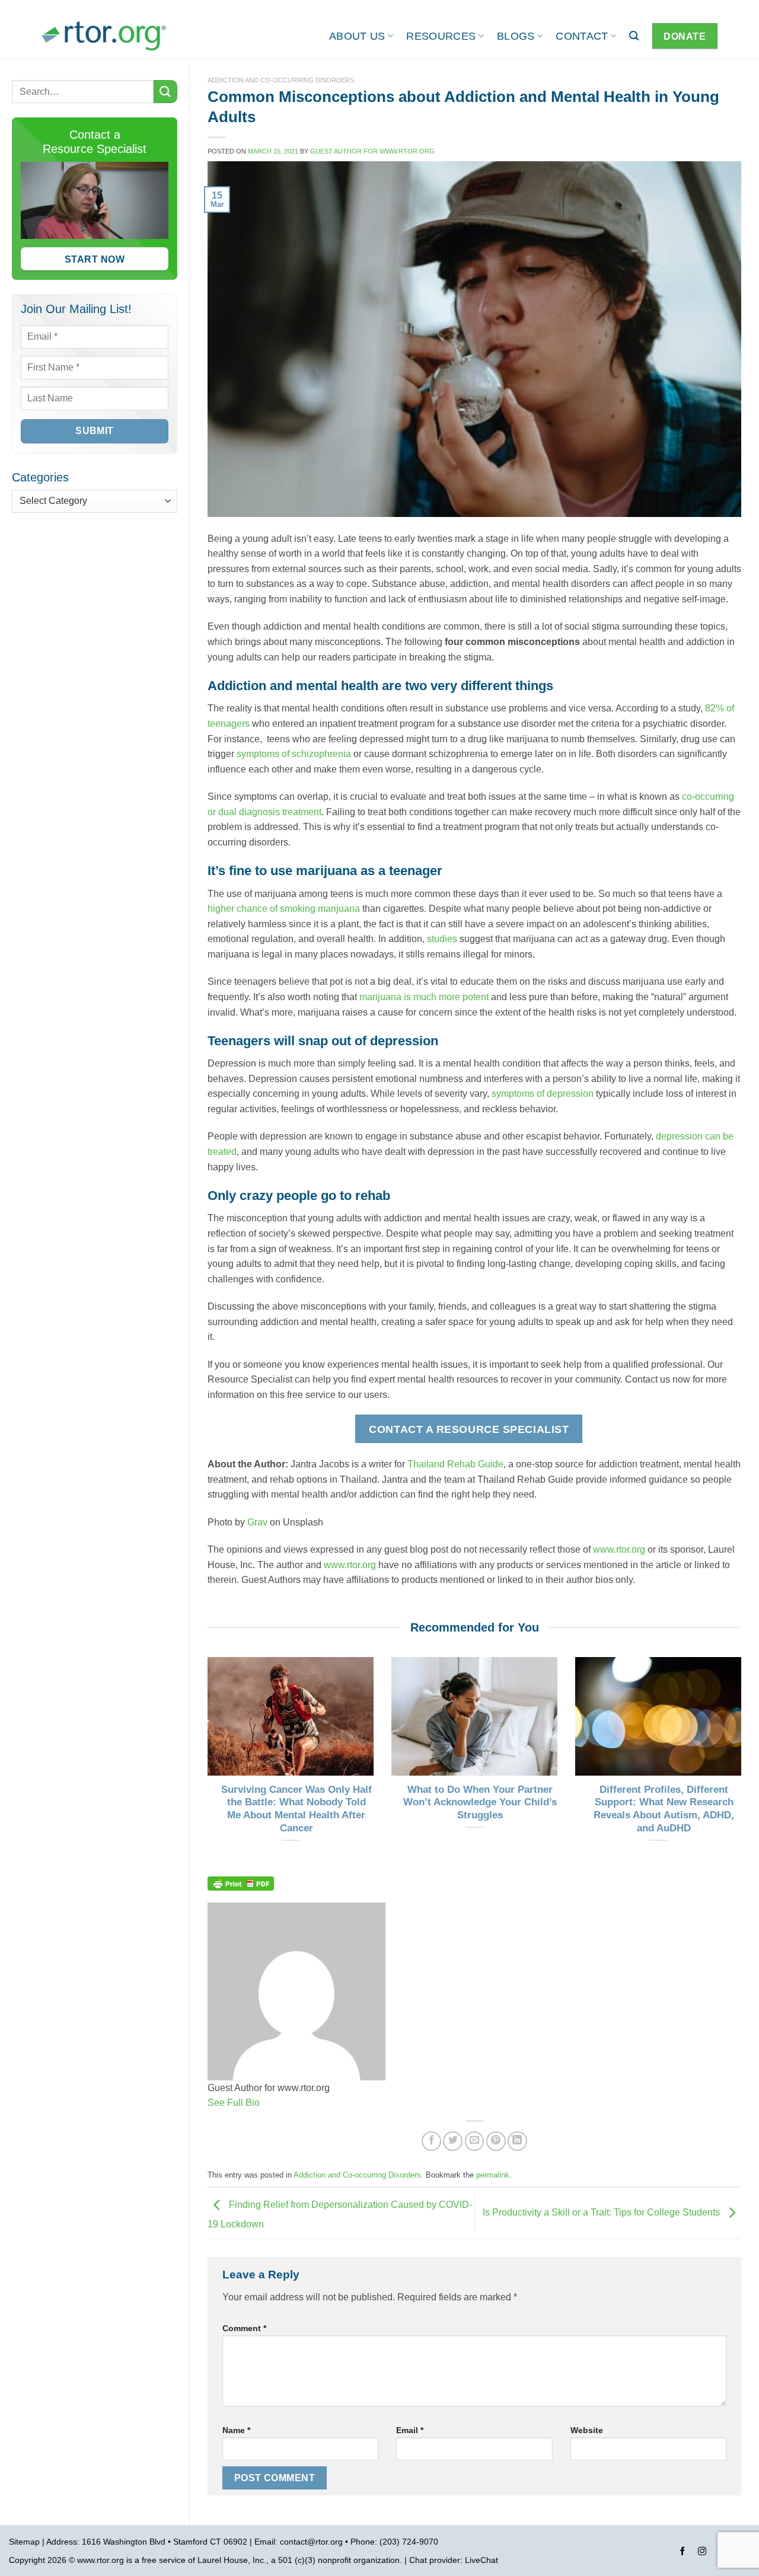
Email (410, 2430)
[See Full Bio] (267, 2103)
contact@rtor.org (311, 2542)
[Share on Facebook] (431, 2141)
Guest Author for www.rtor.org (372, 151)
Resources (441, 36)
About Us (357, 36)
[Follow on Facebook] (683, 2553)
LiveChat (481, 2560)
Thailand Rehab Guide (455, 1464)
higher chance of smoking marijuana (284, 909)
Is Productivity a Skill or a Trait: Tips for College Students (602, 2212)
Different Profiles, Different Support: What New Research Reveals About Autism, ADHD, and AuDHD (664, 1809)
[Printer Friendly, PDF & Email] (241, 1882)
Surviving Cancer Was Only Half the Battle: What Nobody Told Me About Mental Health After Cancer (296, 1809)
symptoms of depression (543, 1094)
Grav (257, 1522)
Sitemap (24, 2542)
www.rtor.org (619, 1549)
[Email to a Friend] (475, 2141)
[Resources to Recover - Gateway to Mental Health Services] (104, 36)
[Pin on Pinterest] (496, 2141)
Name (236, 2430)
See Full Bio (234, 2103)
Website (587, 2430)
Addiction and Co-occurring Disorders (281, 80)
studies (442, 939)
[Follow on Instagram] (702, 2553)
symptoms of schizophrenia (294, 754)
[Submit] (165, 92)
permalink (493, 2175)
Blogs (516, 36)
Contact (582, 36)
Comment (244, 2328)
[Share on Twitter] (453, 2141)
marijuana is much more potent (424, 997)
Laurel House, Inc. (232, 2560)
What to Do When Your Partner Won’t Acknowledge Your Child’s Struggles (480, 1802)
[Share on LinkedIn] (517, 2141)
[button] (634, 36)
